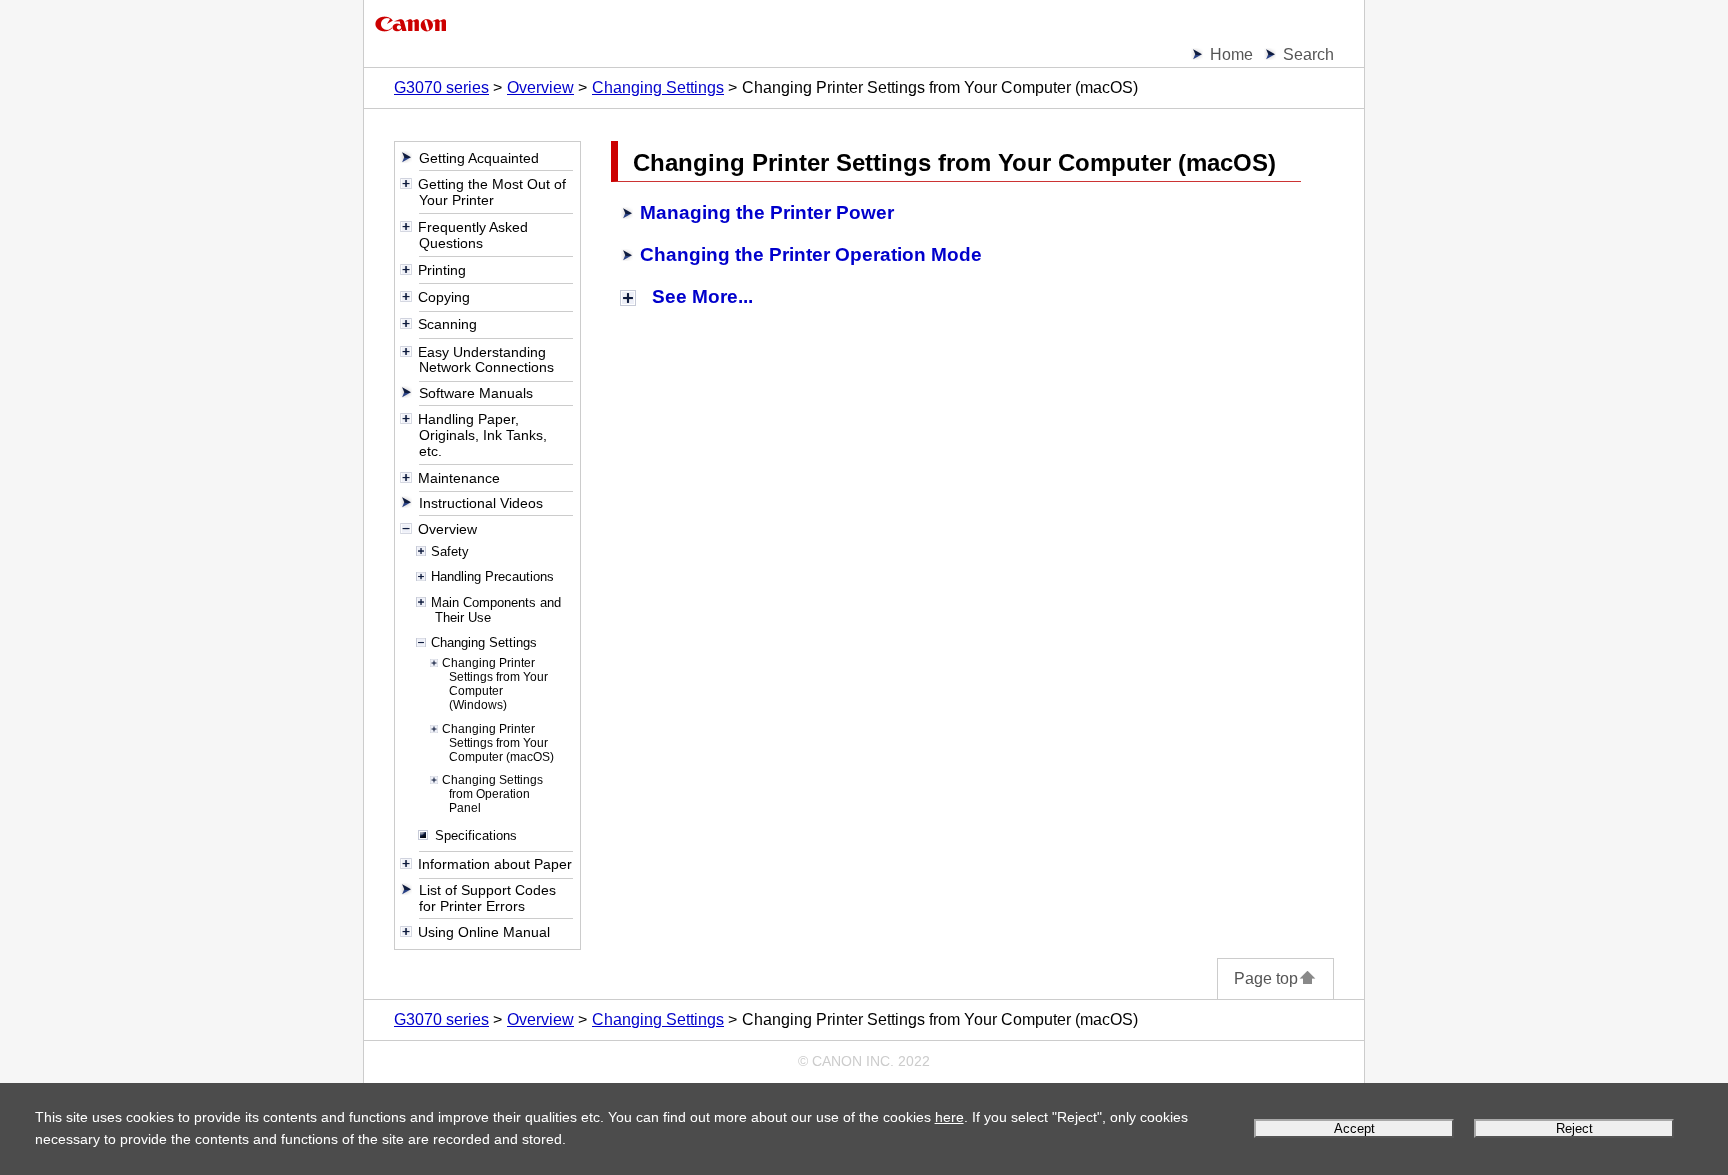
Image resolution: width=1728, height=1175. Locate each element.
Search (1308, 54)
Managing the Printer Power (767, 212)
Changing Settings (658, 87)
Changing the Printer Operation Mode (811, 254)
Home (1231, 54)
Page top (1266, 978)
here (949, 1117)
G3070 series (441, 87)
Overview (540, 87)
